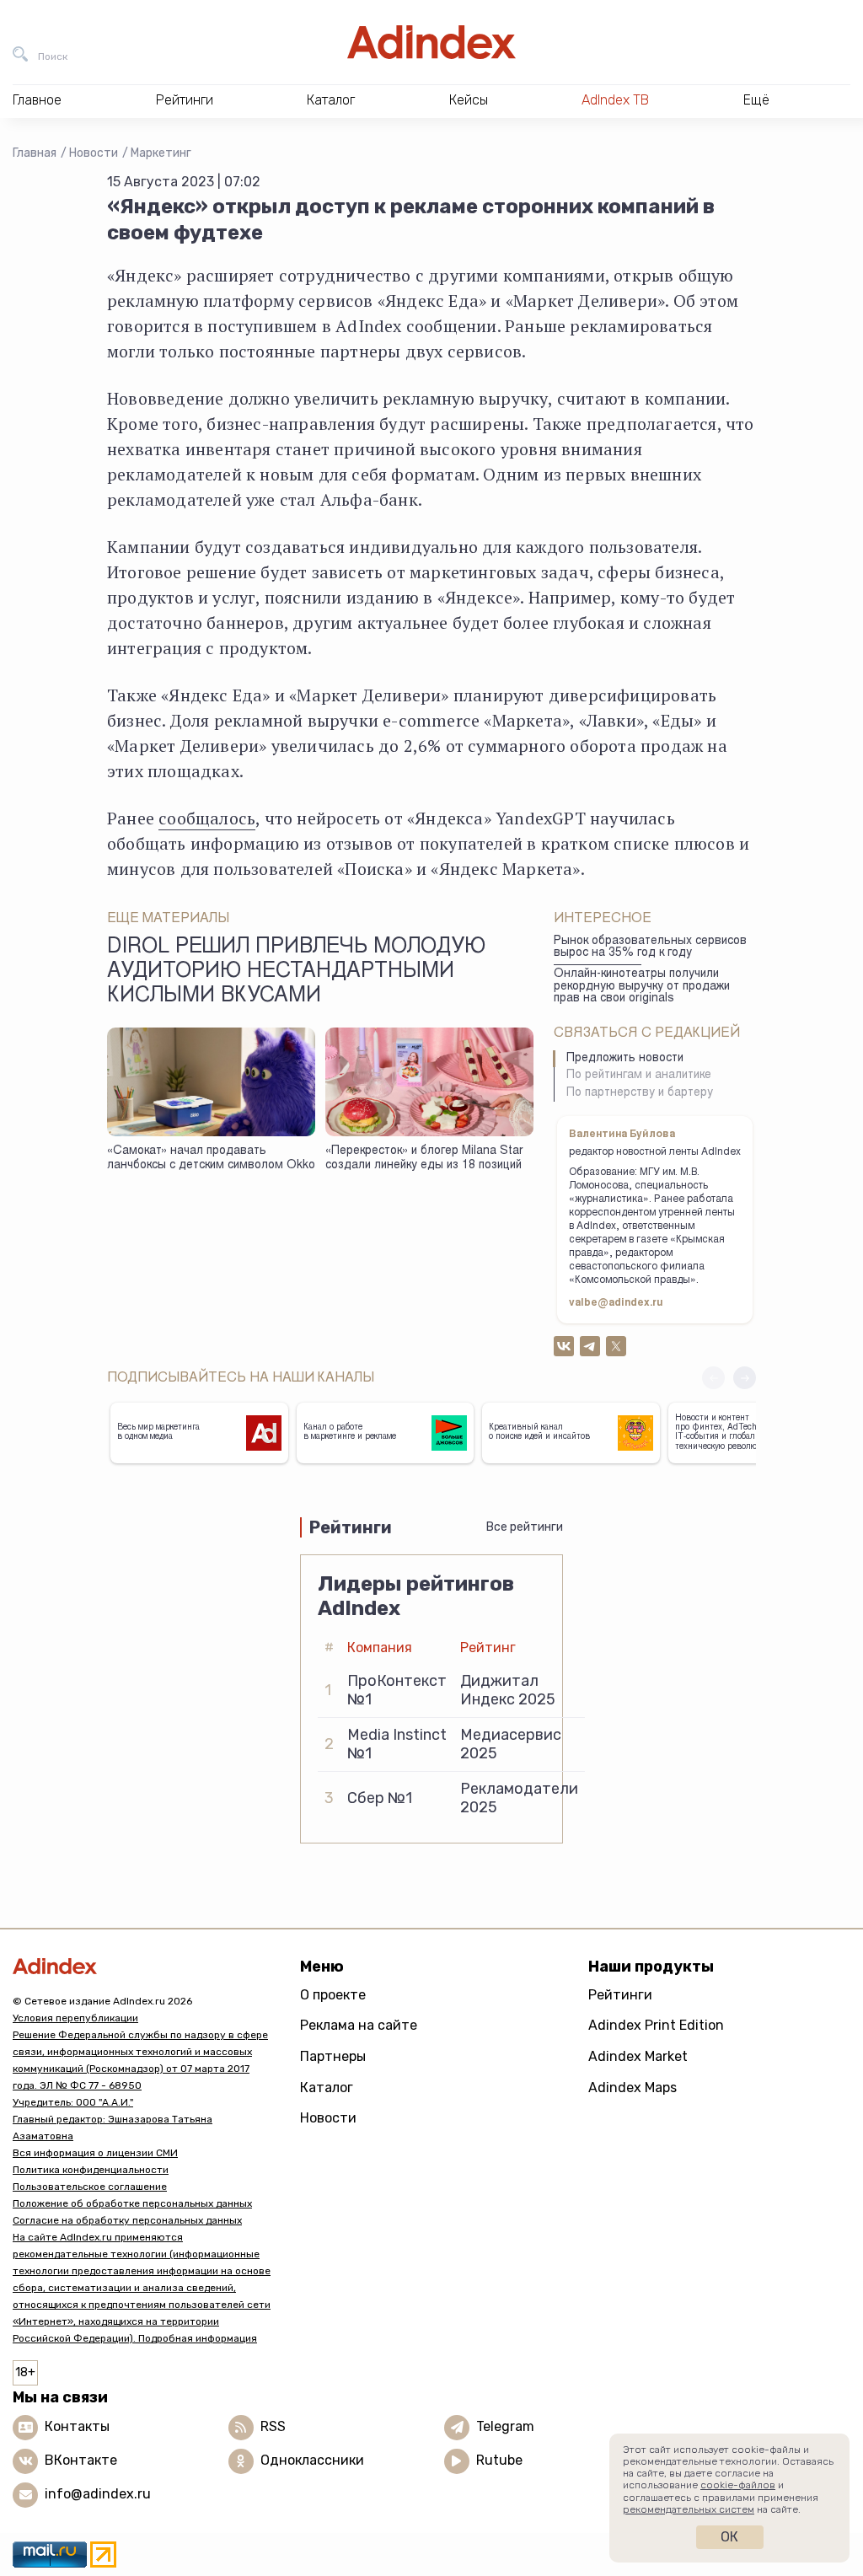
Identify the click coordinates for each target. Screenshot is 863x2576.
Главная (35, 153)
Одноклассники (312, 2460)
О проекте (333, 1995)
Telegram (505, 2426)
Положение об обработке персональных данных (132, 2203)
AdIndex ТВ (615, 100)
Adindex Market (638, 2056)
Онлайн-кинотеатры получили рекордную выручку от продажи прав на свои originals (642, 987)
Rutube (499, 2460)
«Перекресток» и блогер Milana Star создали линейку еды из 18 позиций (424, 1159)
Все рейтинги (525, 1527)
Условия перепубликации (75, 2018)
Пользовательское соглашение (90, 2187)
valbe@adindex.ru (616, 1303)
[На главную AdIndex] (431, 42)
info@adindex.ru (98, 2494)
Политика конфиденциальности (91, 2170)
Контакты (77, 2426)
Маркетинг (161, 153)
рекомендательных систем (689, 2509)
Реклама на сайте (359, 2025)
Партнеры (333, 2056)
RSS (273, 2426)
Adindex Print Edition (656, 2025)
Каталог (327, 2088)
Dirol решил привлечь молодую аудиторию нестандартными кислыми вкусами (296, 973)
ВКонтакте (81, 2460)
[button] (745, 1378)
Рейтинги (620, 1995)
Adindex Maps (633, 2088)
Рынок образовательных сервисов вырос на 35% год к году (650, 948)
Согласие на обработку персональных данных (127, 2220)
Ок (729, 2537)
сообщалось (207, 818)
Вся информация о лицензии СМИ (95, 2153)
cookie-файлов (738, 2485)
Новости (94, 153)
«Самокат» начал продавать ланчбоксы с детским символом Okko (211, 1159)
